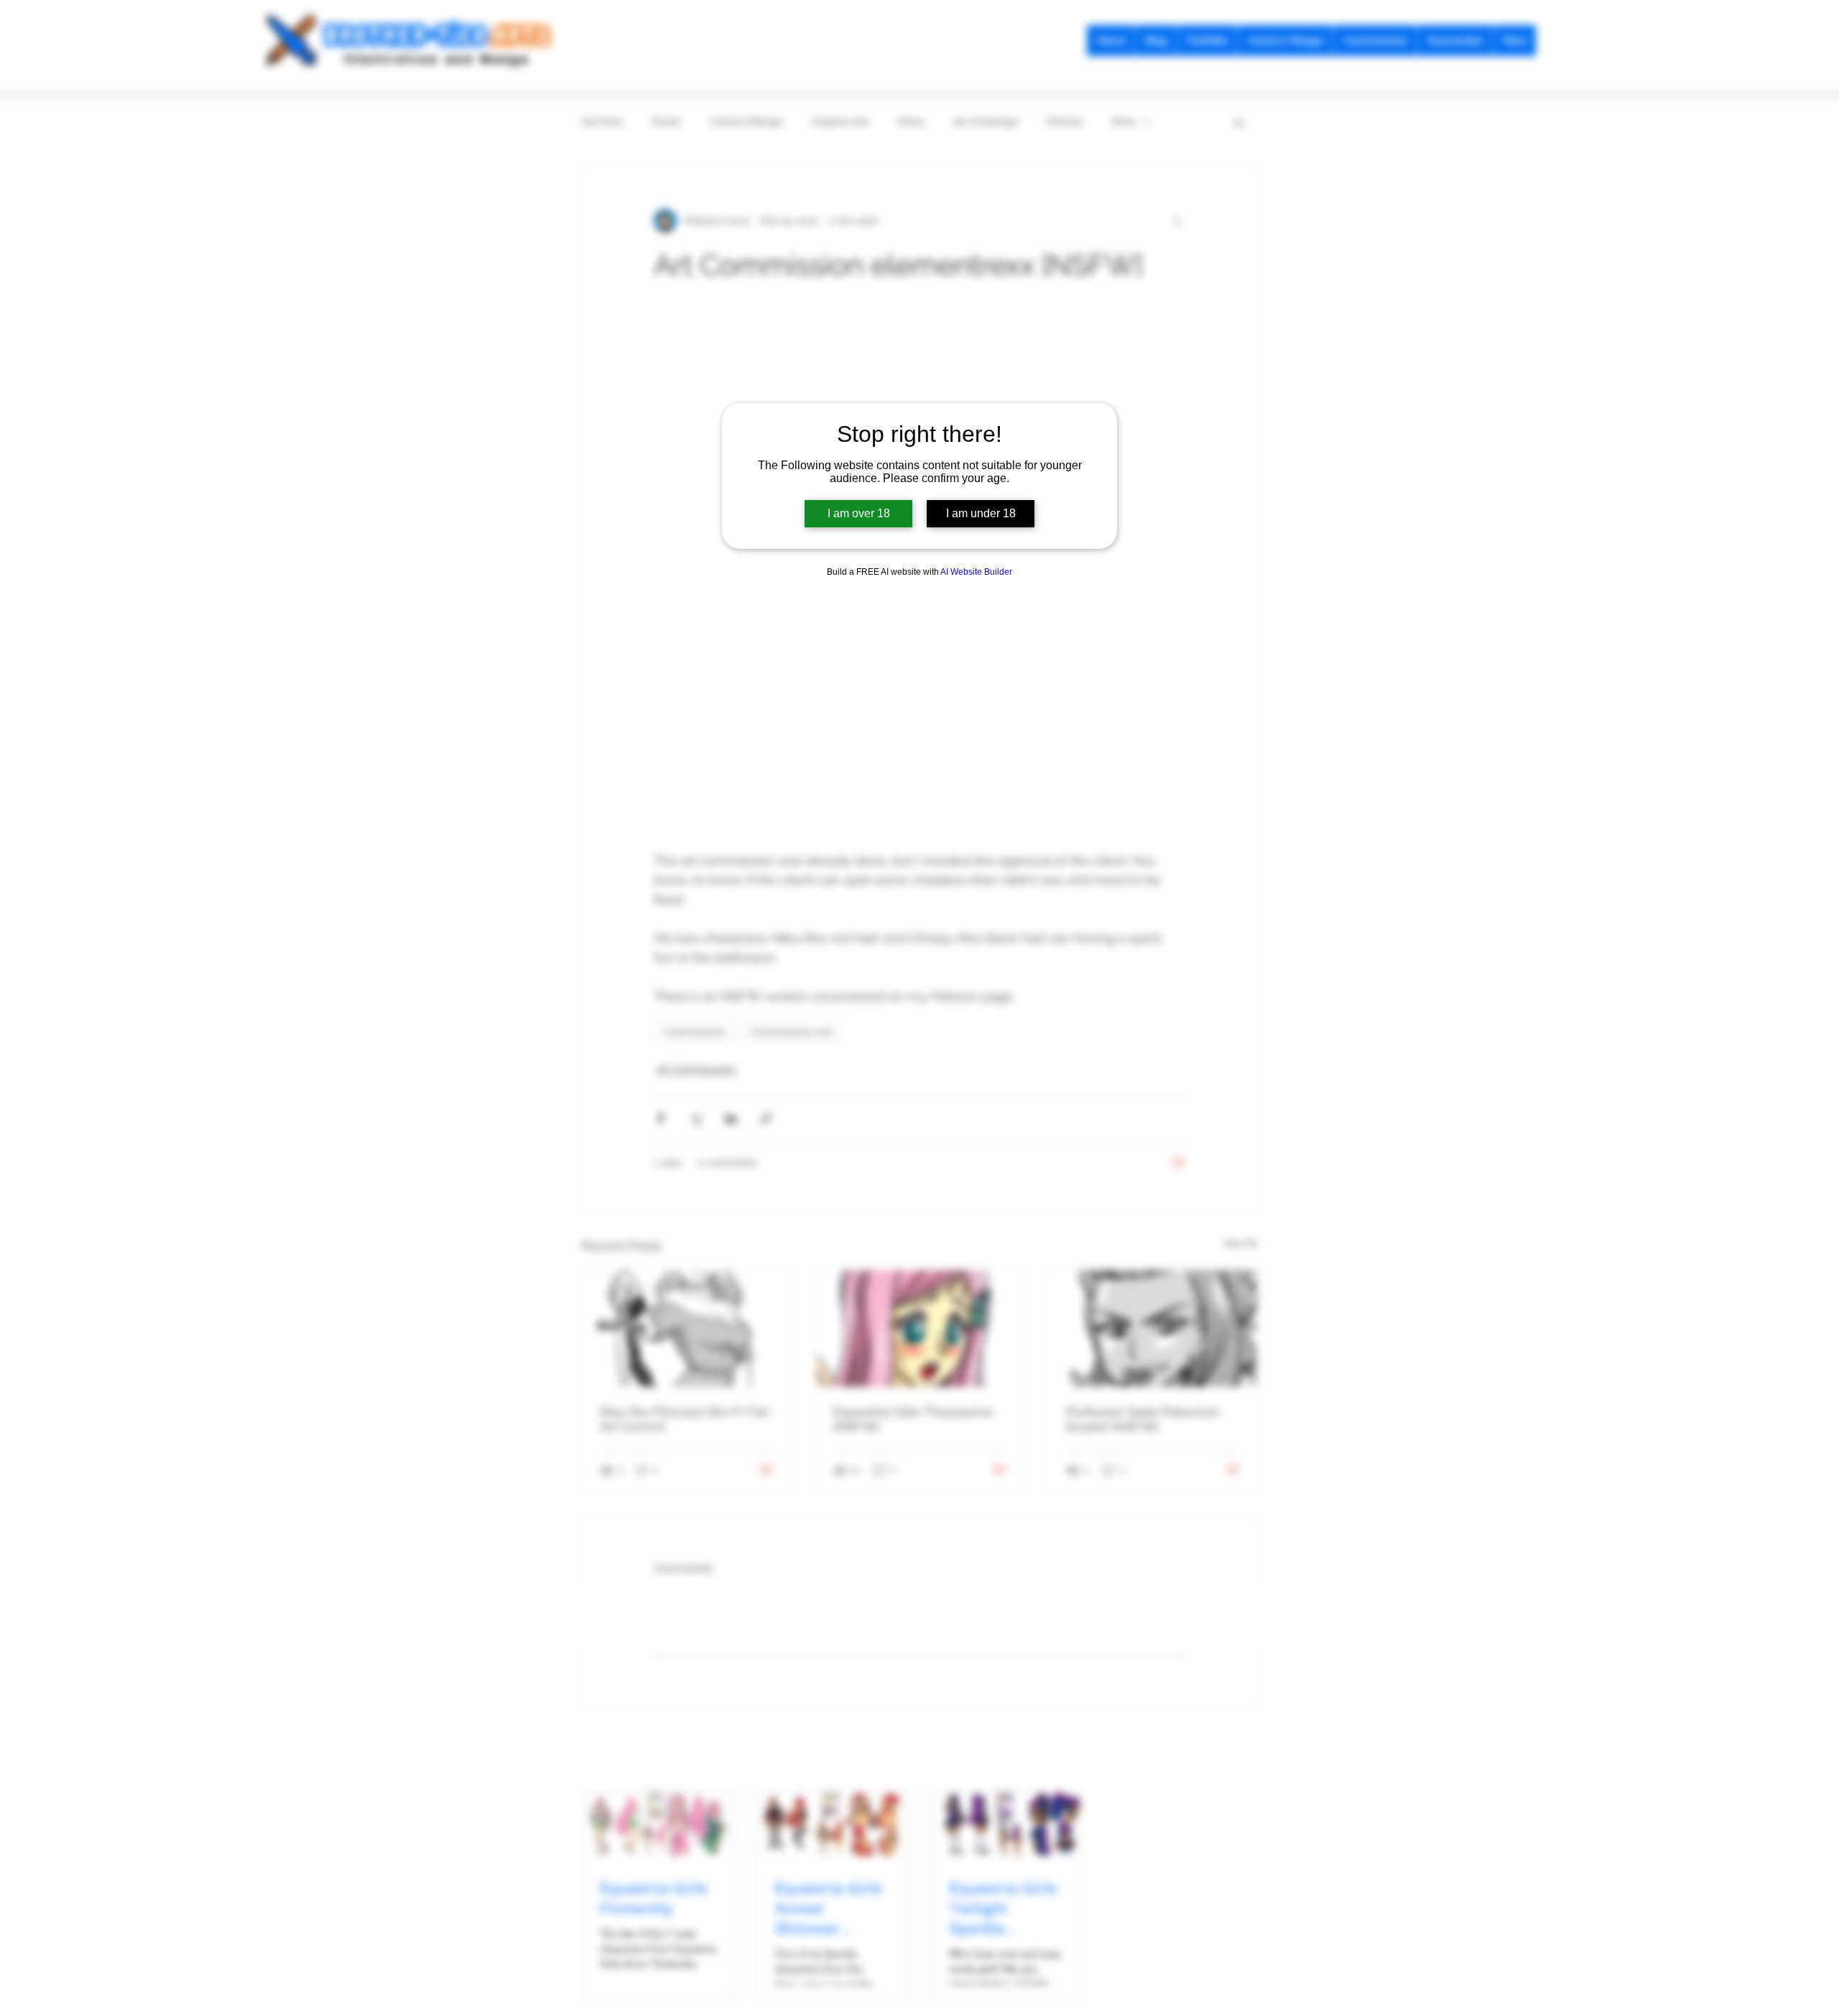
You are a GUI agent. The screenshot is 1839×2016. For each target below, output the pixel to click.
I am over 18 (859, 513)
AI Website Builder (976, 572)
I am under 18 (981, 513)
